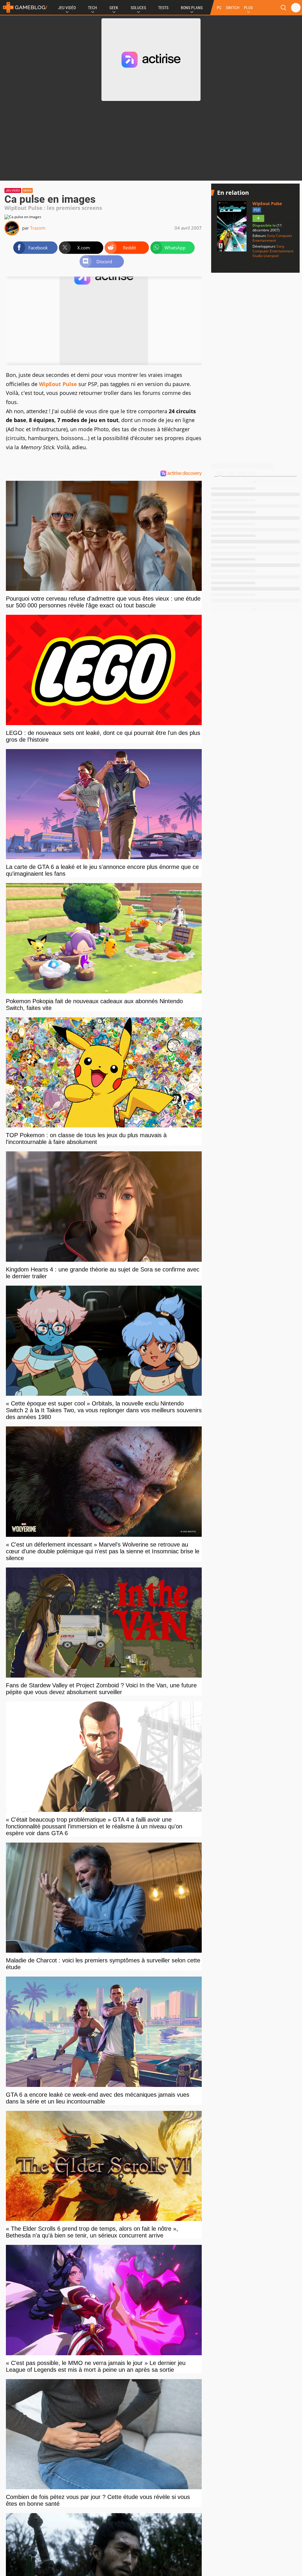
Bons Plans (192, 8)
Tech (92, 8)
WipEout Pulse (58, 384)
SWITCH (233, 8)
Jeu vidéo (13, 191)
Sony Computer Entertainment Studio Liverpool (273, 251)
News (27, 191)
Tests (163, 8)
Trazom (38, 228)
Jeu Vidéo (67, 8)
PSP (257, 210)
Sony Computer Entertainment (272, 238)
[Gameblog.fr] (24, 7)
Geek (114, 8)
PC (219, 8)
